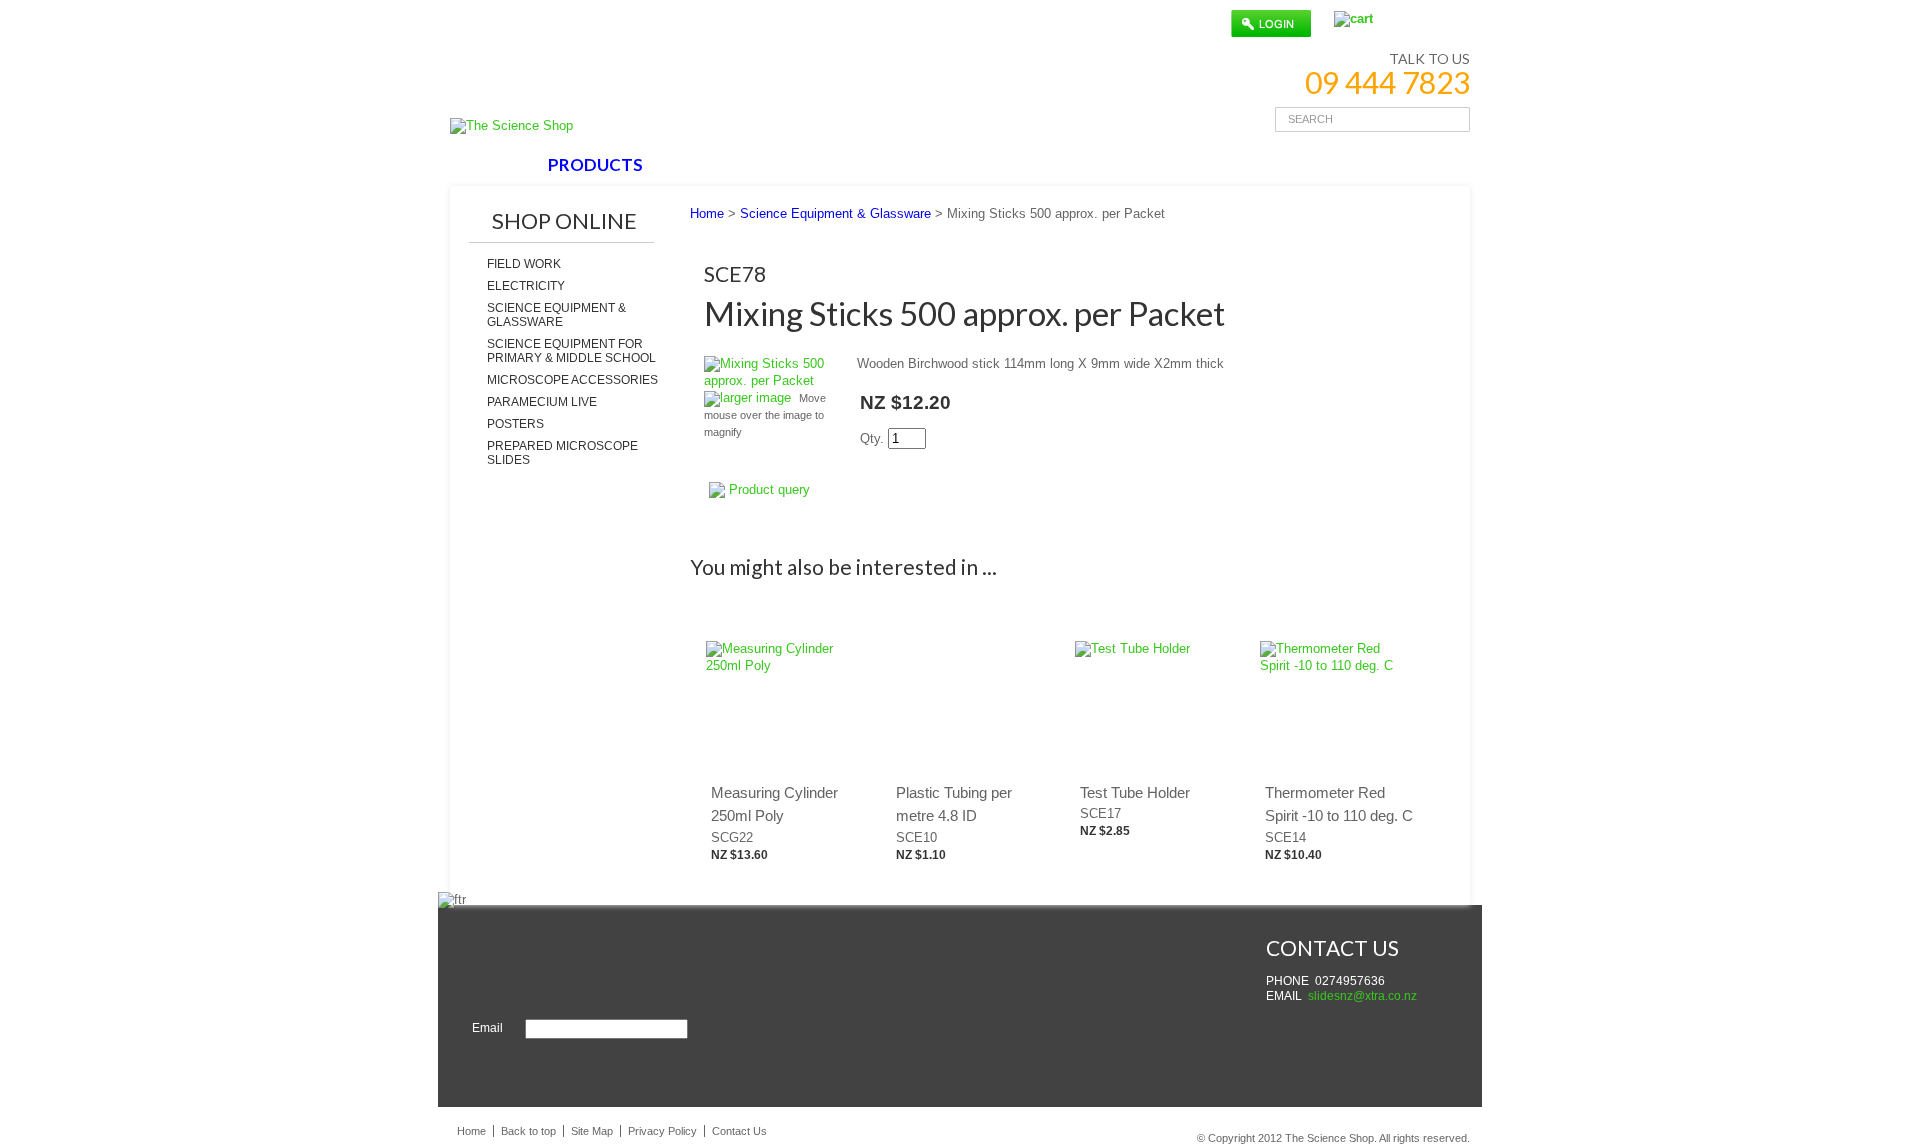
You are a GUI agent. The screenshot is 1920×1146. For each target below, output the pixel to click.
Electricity (526, 286)
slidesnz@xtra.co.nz (1362, 996)
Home (707, 213)
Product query (769, 489)
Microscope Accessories (572, 380)
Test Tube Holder (1135, 792)
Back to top (528, 1131)
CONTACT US (952, 164)
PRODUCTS (595, 164)
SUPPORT (827, 164)
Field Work (524, 264)
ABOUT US (715, 164)
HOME (493, 164)
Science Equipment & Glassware (556, 315)
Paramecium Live (542, 402)
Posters (515, 424)
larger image (755, 397)
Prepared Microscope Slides (562, 453)
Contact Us (739, 1131)
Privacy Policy (662, 1131)
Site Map (592, 1131)
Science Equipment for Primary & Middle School (571, 351)
